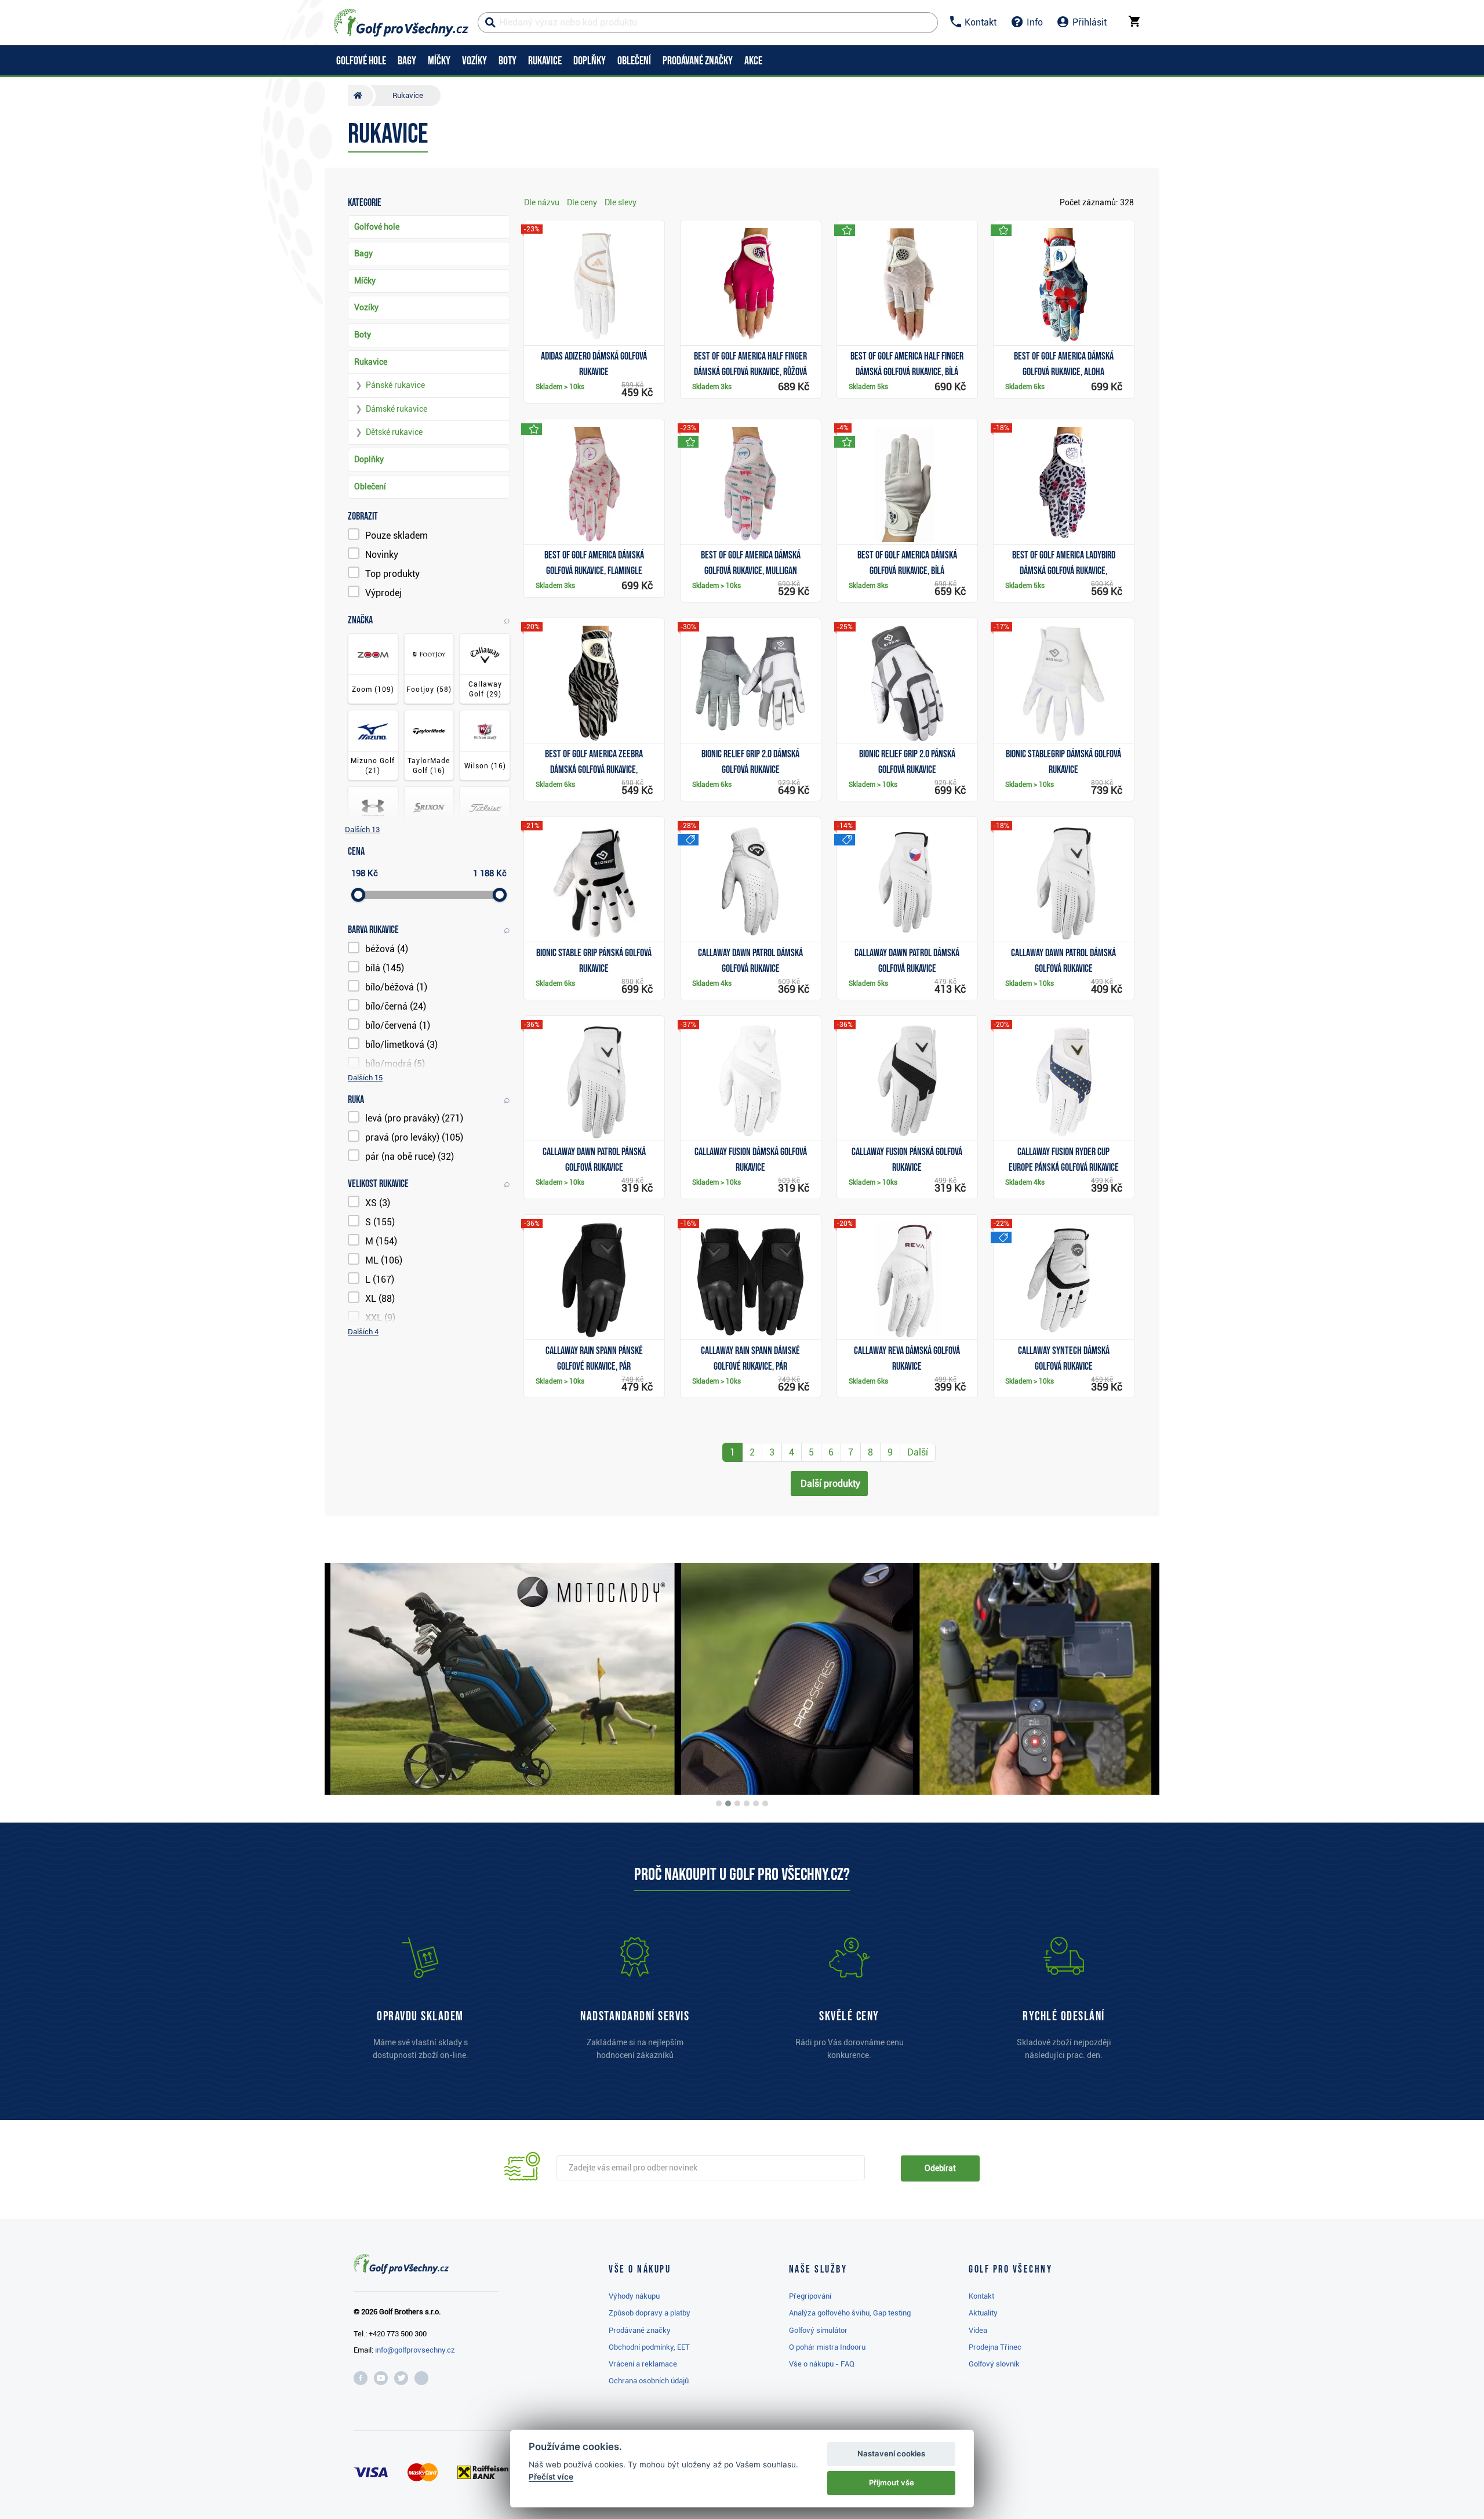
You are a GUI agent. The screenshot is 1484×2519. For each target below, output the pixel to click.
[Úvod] (361, 96)
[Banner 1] (719, 1803)
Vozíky (366, 307)
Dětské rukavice (394, 432)
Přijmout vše (892, 2482)
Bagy (363, 253)
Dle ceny (582, 202)
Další (918, 1452)
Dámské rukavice (397, 409)
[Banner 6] (765, 1803)
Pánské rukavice (395, 385)
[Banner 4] (747, 1803)
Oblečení (370, 487)
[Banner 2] (728, 1803)
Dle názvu (542, 202)
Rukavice (371, 362)
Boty (363, 335)
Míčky (365, 281)
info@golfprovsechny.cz (415, 2350)
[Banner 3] (737, 1803)
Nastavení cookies (891, 2453)
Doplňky (369, 459)
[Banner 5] (756, 1803)
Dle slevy (621, 202)
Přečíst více (551, 2477)
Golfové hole (377, 227)
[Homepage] (401, 23)
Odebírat (940, 2168)
